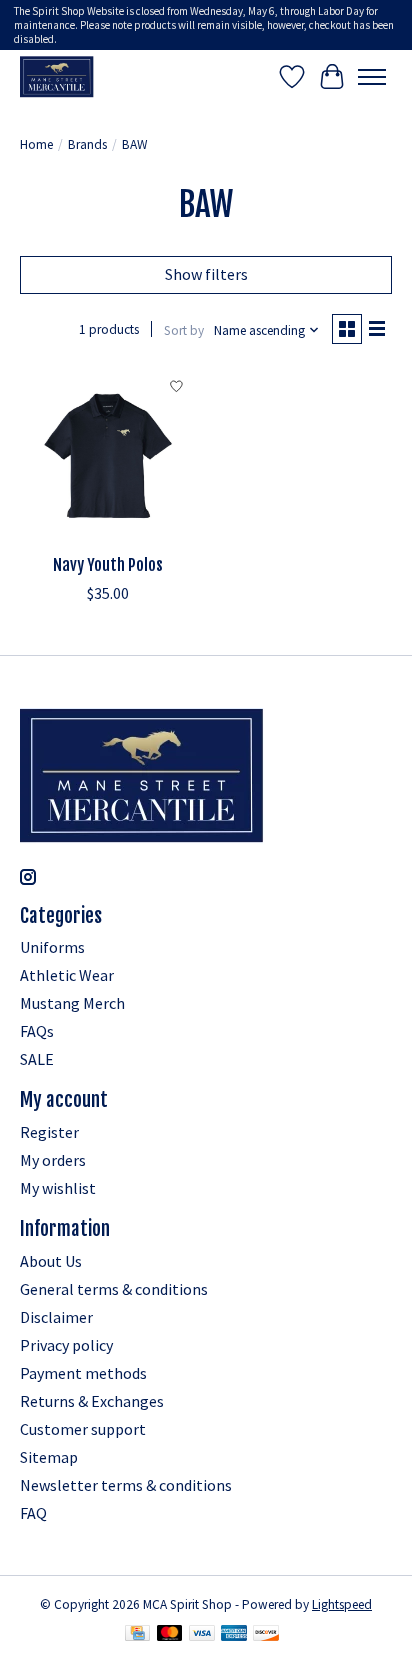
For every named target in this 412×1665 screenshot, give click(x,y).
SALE (37, 1059)
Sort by (184, 330)
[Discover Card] (266, 1635)
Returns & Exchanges (92, 1401)
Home (36, 144)
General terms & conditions (114, 1289)
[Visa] (202, 1635)
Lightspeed (342, 1604)
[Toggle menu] (372, 77)
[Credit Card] (137, 1635)
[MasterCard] (170, 1635)
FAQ (33, 1513)
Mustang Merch (72, 1003)
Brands (87, 144)
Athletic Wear (67, 975)
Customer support (83, 1429)
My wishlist (58, 1188)
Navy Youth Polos (108, 565)
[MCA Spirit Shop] (57, 76)
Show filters (206, 274)
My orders (53, 1160)
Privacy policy (66, 1345)
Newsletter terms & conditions (126, 1485)
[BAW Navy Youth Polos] (108, 456)
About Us (51, 1261)
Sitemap (49, 1457)
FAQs (37, 1031)
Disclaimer (56, 1317)
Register (49, 1132)
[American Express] (234, 1635)
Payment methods (83, 1373)
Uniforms (52, 947)
